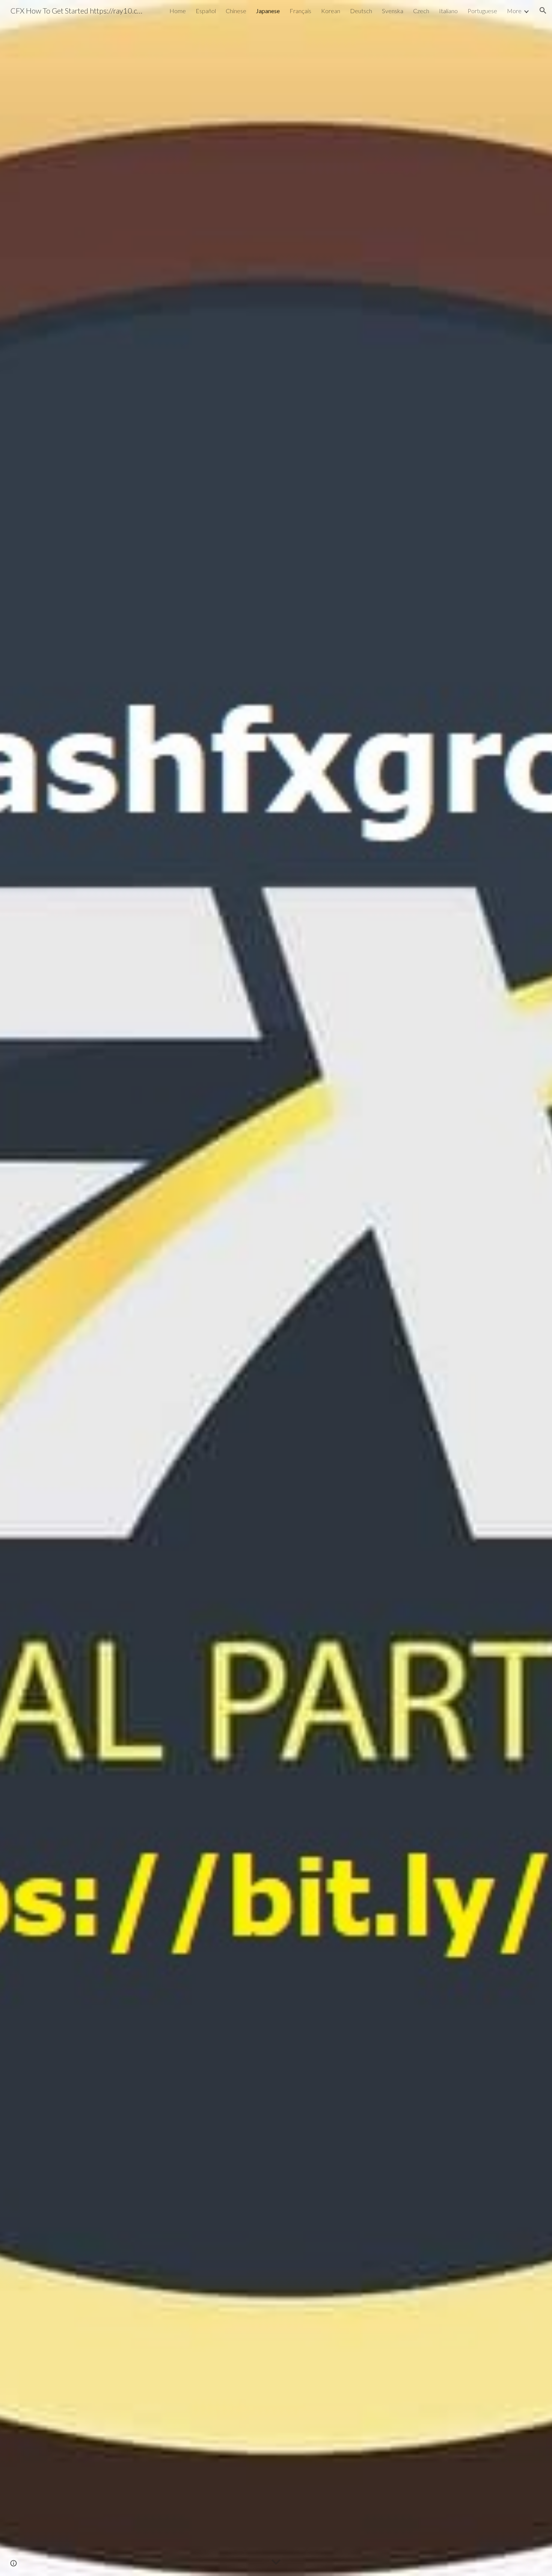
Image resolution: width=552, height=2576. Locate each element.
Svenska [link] (393, 11)
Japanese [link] (268, 11)
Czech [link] (421, 11)
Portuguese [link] (482, 11)
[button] (543, 11)
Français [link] (300, 11)
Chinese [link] (236, 11)
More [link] (514, 11)
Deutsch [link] (361, 11)
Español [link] (206, 11)
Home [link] (178, 11)
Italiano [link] (448, 11)
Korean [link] (331, 11)
